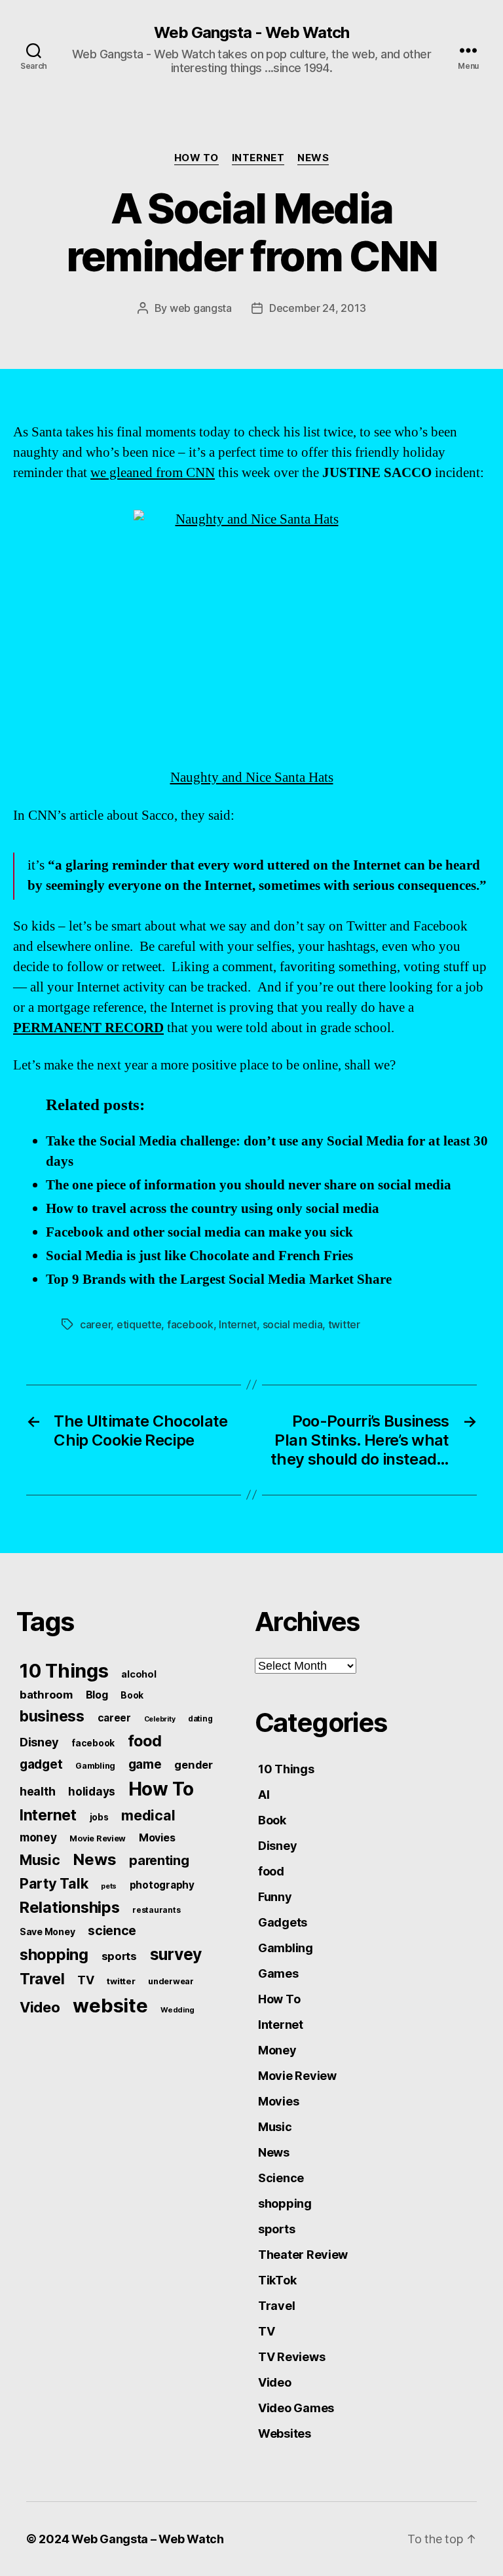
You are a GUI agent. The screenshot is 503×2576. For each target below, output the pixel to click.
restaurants (156, 1910)
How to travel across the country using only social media (213, 1209)
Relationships (70, 1907)
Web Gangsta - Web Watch (251, 33)
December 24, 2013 (317, 308)
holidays (92, 1791)
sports (119, 1956)
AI (264, 1795)
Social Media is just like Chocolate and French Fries (199, 1256)
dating (200, 1719)
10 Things (64, 1671)
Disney (39, 1742)
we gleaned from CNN (153, 473)
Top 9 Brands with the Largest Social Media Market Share (219, 1279)
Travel (42, 1979)
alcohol (139, 1674)
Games (278, 1973)
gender (193, 1765)
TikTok (277, 2280)
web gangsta (201, 308)
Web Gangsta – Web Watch (148, 2539)
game (145, 1764)
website (110, 2006)
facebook (190, 1324)
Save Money (47, 1932)
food (145, 1741)
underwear (171, 1981)
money (38, 1837)
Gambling (95, 1766)
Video (40, 2007)
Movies (157, 1837)
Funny (275, 1897)
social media (293, 1324)
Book (132, 1695)
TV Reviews (291, 2357)
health (37, 1791)
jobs (99, 1817)
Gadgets (283, 1922)
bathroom (46, 1695)
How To (196, 158)
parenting (159, 1860)
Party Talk (54, 1883)
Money (277, 2050)
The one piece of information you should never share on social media (249, 1185)
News (313, 158)
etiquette (139, 1324)
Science (281, 2178)
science (112, 1931)
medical (148, 1815)
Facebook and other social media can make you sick (199, 1232)
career (95, 1324)
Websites (285, 2433)
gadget (41, 1764)
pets (109, 1886)
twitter (344, 1324)
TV (85, 1980)
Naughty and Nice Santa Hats (252, 778)
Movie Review (98, 1838)
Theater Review (303, 2255)
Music (40, 1860)
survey (176, 1954)
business (52, 1716)
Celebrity (160, 1719)
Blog (97, 1695)
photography (162, 1885)
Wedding (177, 2010)
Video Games (296, 2408)
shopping (54, 1954)
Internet (258, 158)
